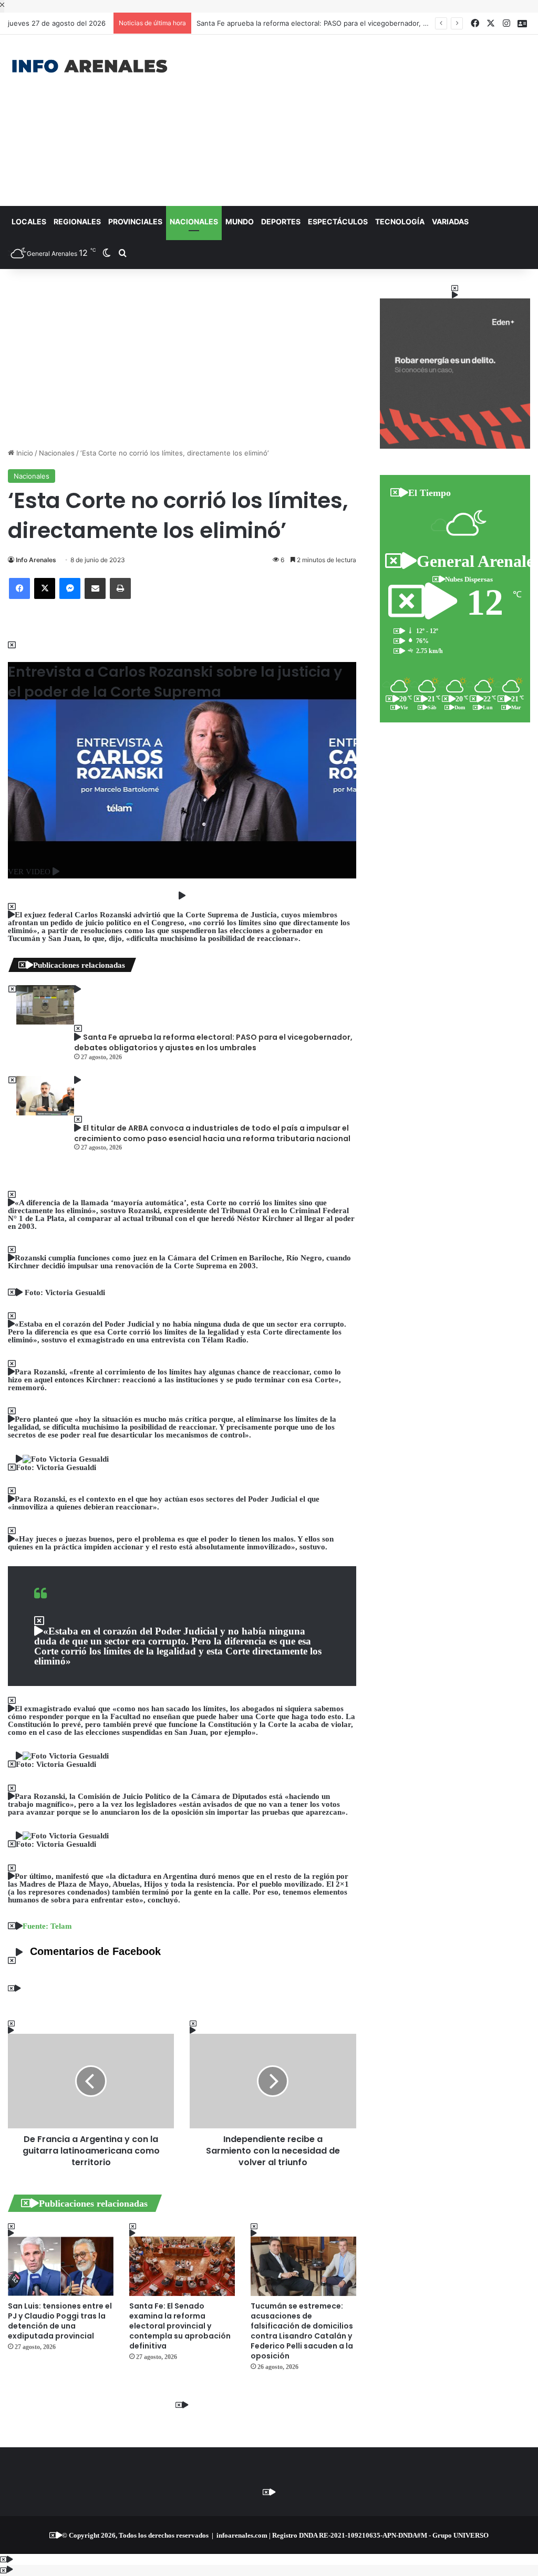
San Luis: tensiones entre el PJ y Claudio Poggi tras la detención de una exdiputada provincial (60, 2321)
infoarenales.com (242, 2535)
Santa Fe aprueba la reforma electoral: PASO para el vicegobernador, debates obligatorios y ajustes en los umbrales (213, 1042)
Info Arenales (36, 560)
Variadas (450, 221)
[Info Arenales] (90, 67)
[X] (45, 588)
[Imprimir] (120, 588)
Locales (29, 221)
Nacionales (194, 221)
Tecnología (400, 221)
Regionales (77, 221)
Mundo (240, 221)
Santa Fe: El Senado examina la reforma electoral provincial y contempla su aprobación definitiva (180, 2326)
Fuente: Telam (47, 1926)
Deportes (281, 221)
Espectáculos (338, 221)
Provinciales (135, 221)
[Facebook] (19, 588)
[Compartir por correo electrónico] (95, 588)
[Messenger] (70, 588)
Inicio (24, 453)
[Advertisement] (362, 119)
